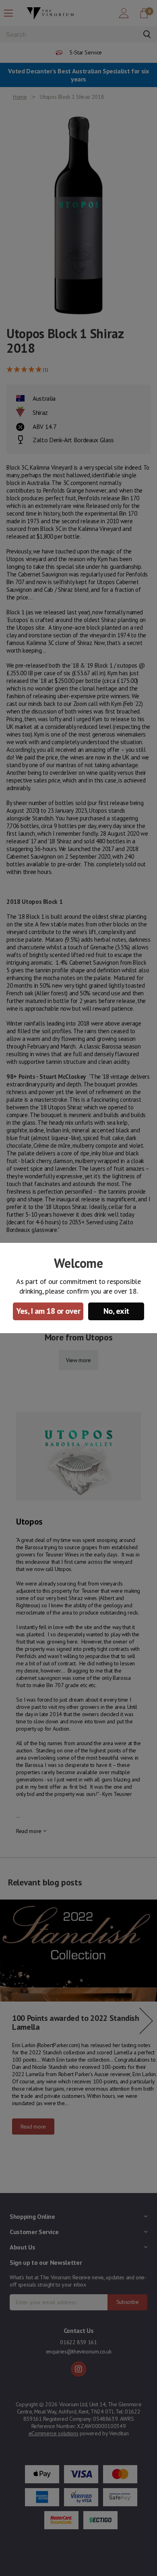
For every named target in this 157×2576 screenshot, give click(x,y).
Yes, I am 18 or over (48, 1311)
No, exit (116, 1311)
